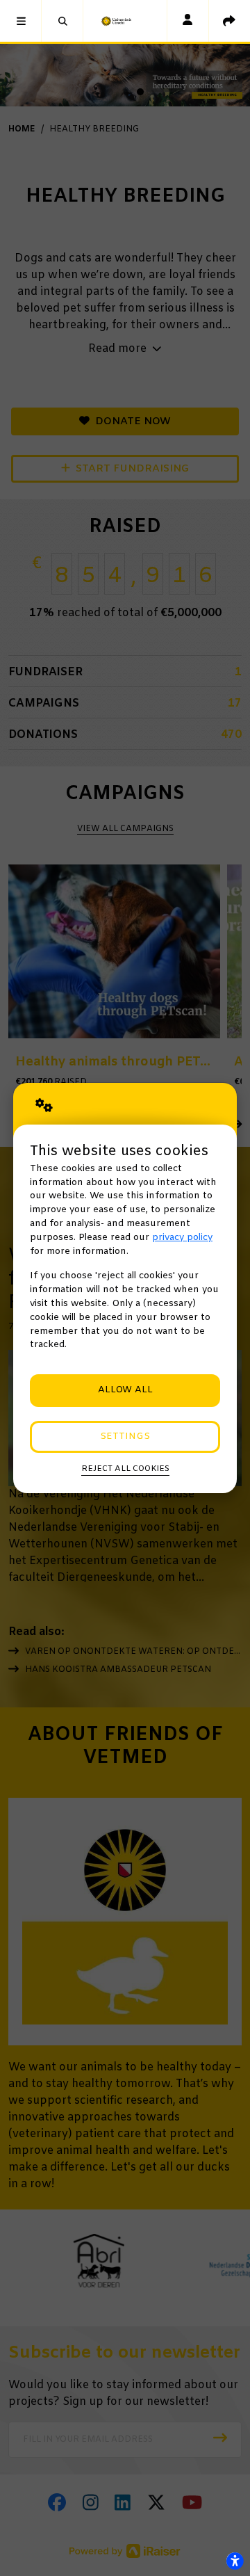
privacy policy (182, 1238)
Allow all (125, 1390)
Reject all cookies (125, 1469)
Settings (125, 1436)
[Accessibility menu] (235, 2561)
